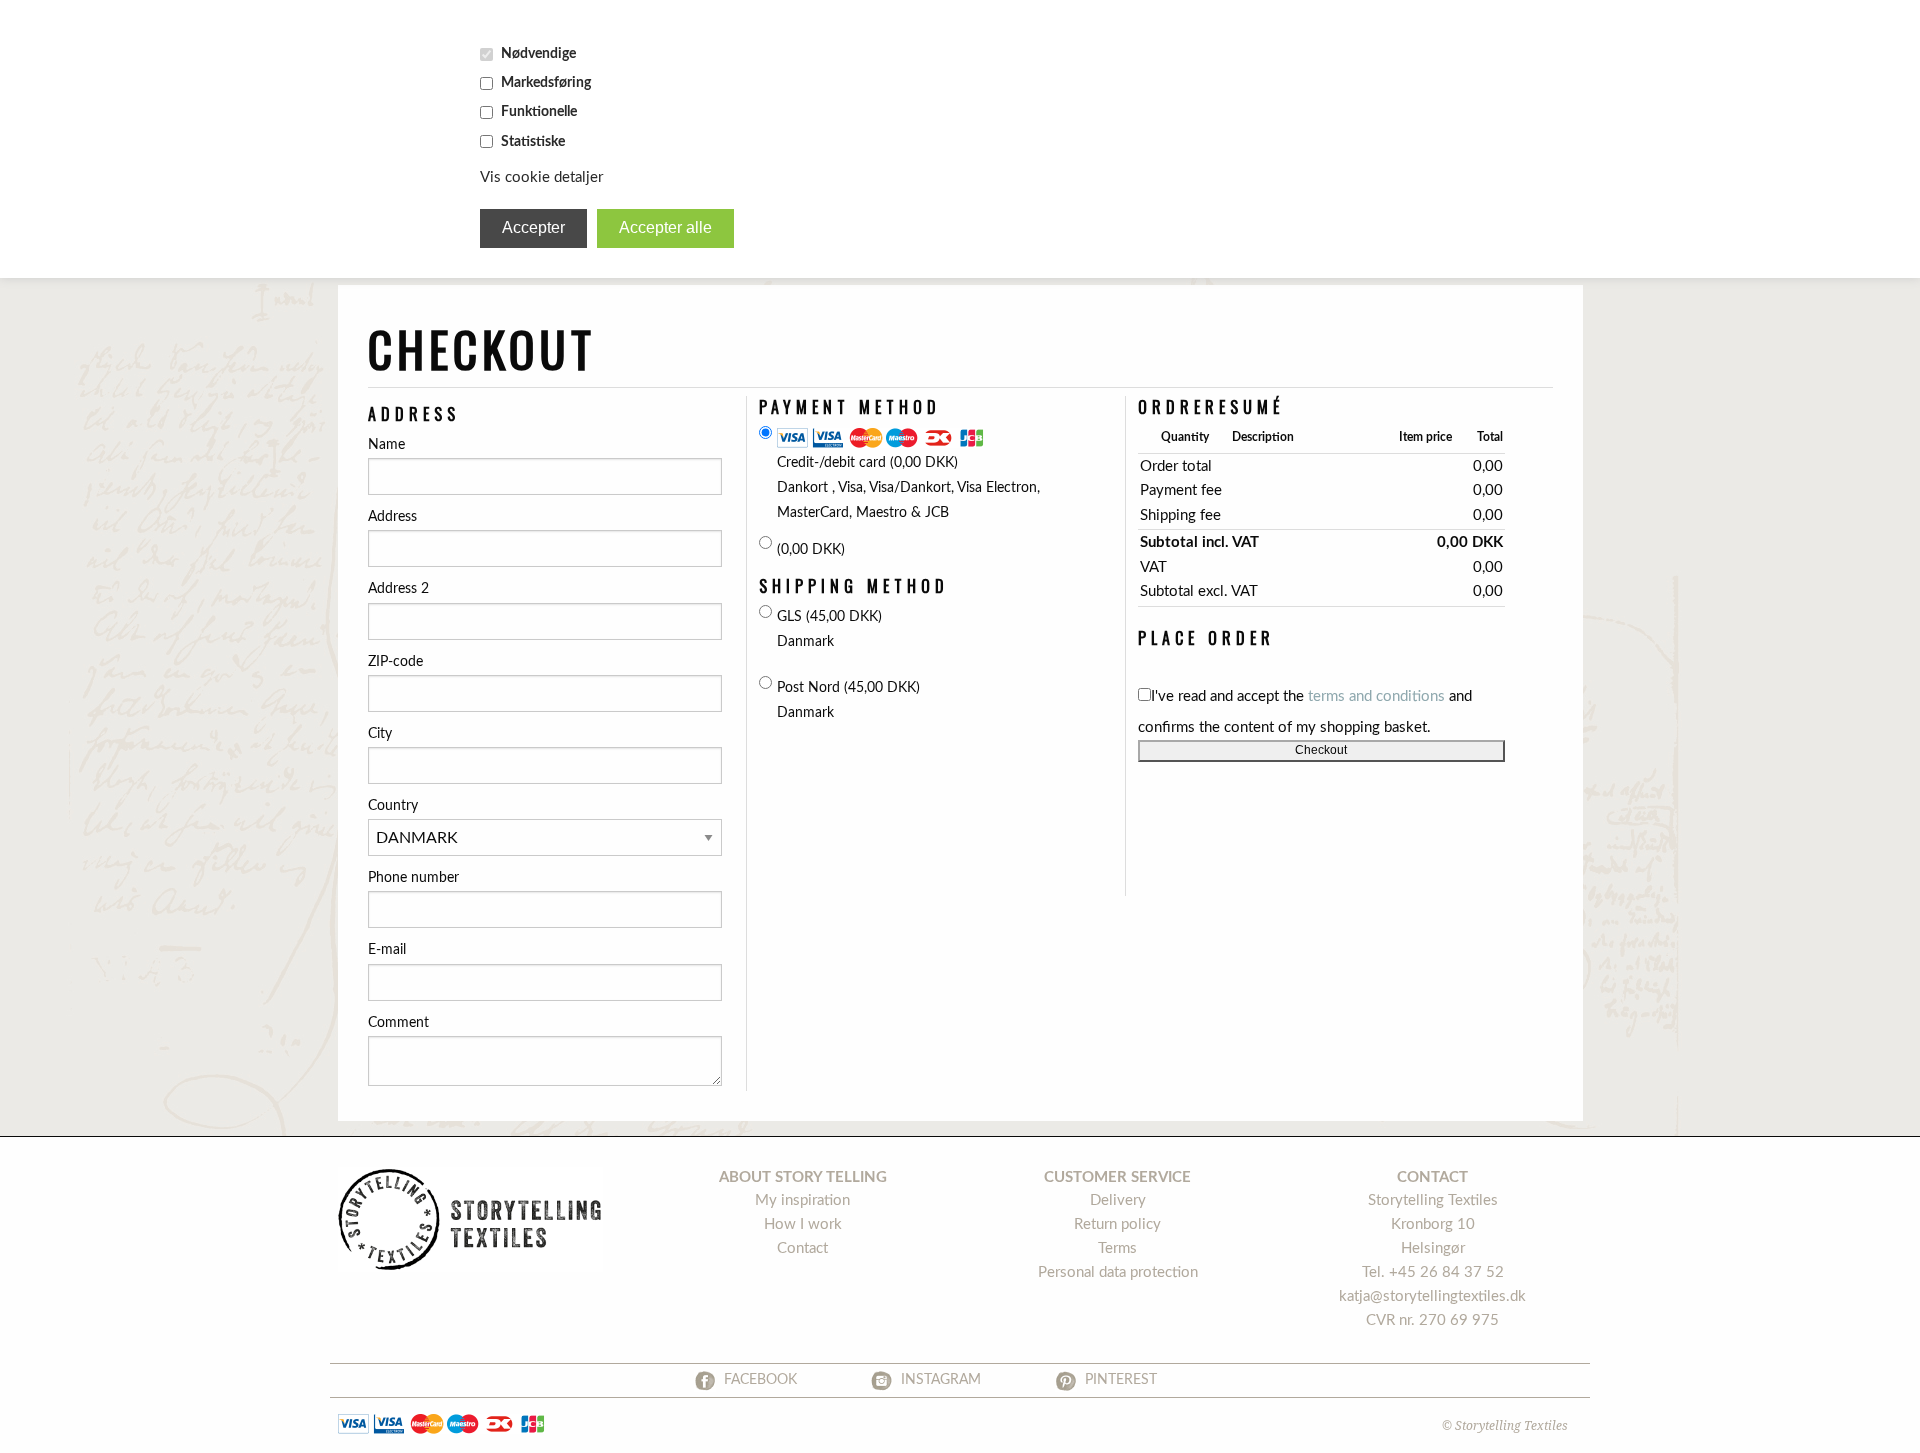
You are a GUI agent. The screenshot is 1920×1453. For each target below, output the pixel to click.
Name (386, 445)
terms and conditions (1376, 696)
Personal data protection (1118, 1272)
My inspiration (802, 1200)
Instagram (941, 1380)
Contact (802, 1248)
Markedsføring (546, 83)
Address (392, 517)
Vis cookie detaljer (541, 177)
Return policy (1117, 1224)
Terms (1117, 1248)
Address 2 (398, 589)
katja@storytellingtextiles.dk (1432, 1296)
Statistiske (533, 142)
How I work (803, 1224)
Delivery (1118, 1200)
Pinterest (1121, 1380)
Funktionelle (539, 112)
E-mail (387, 950)
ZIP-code (395, 662)
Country (393, 806)
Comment (398, 1023)
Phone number (413, 878)
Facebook (760, 1380)
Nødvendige (538, 54)
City (380, 734)
